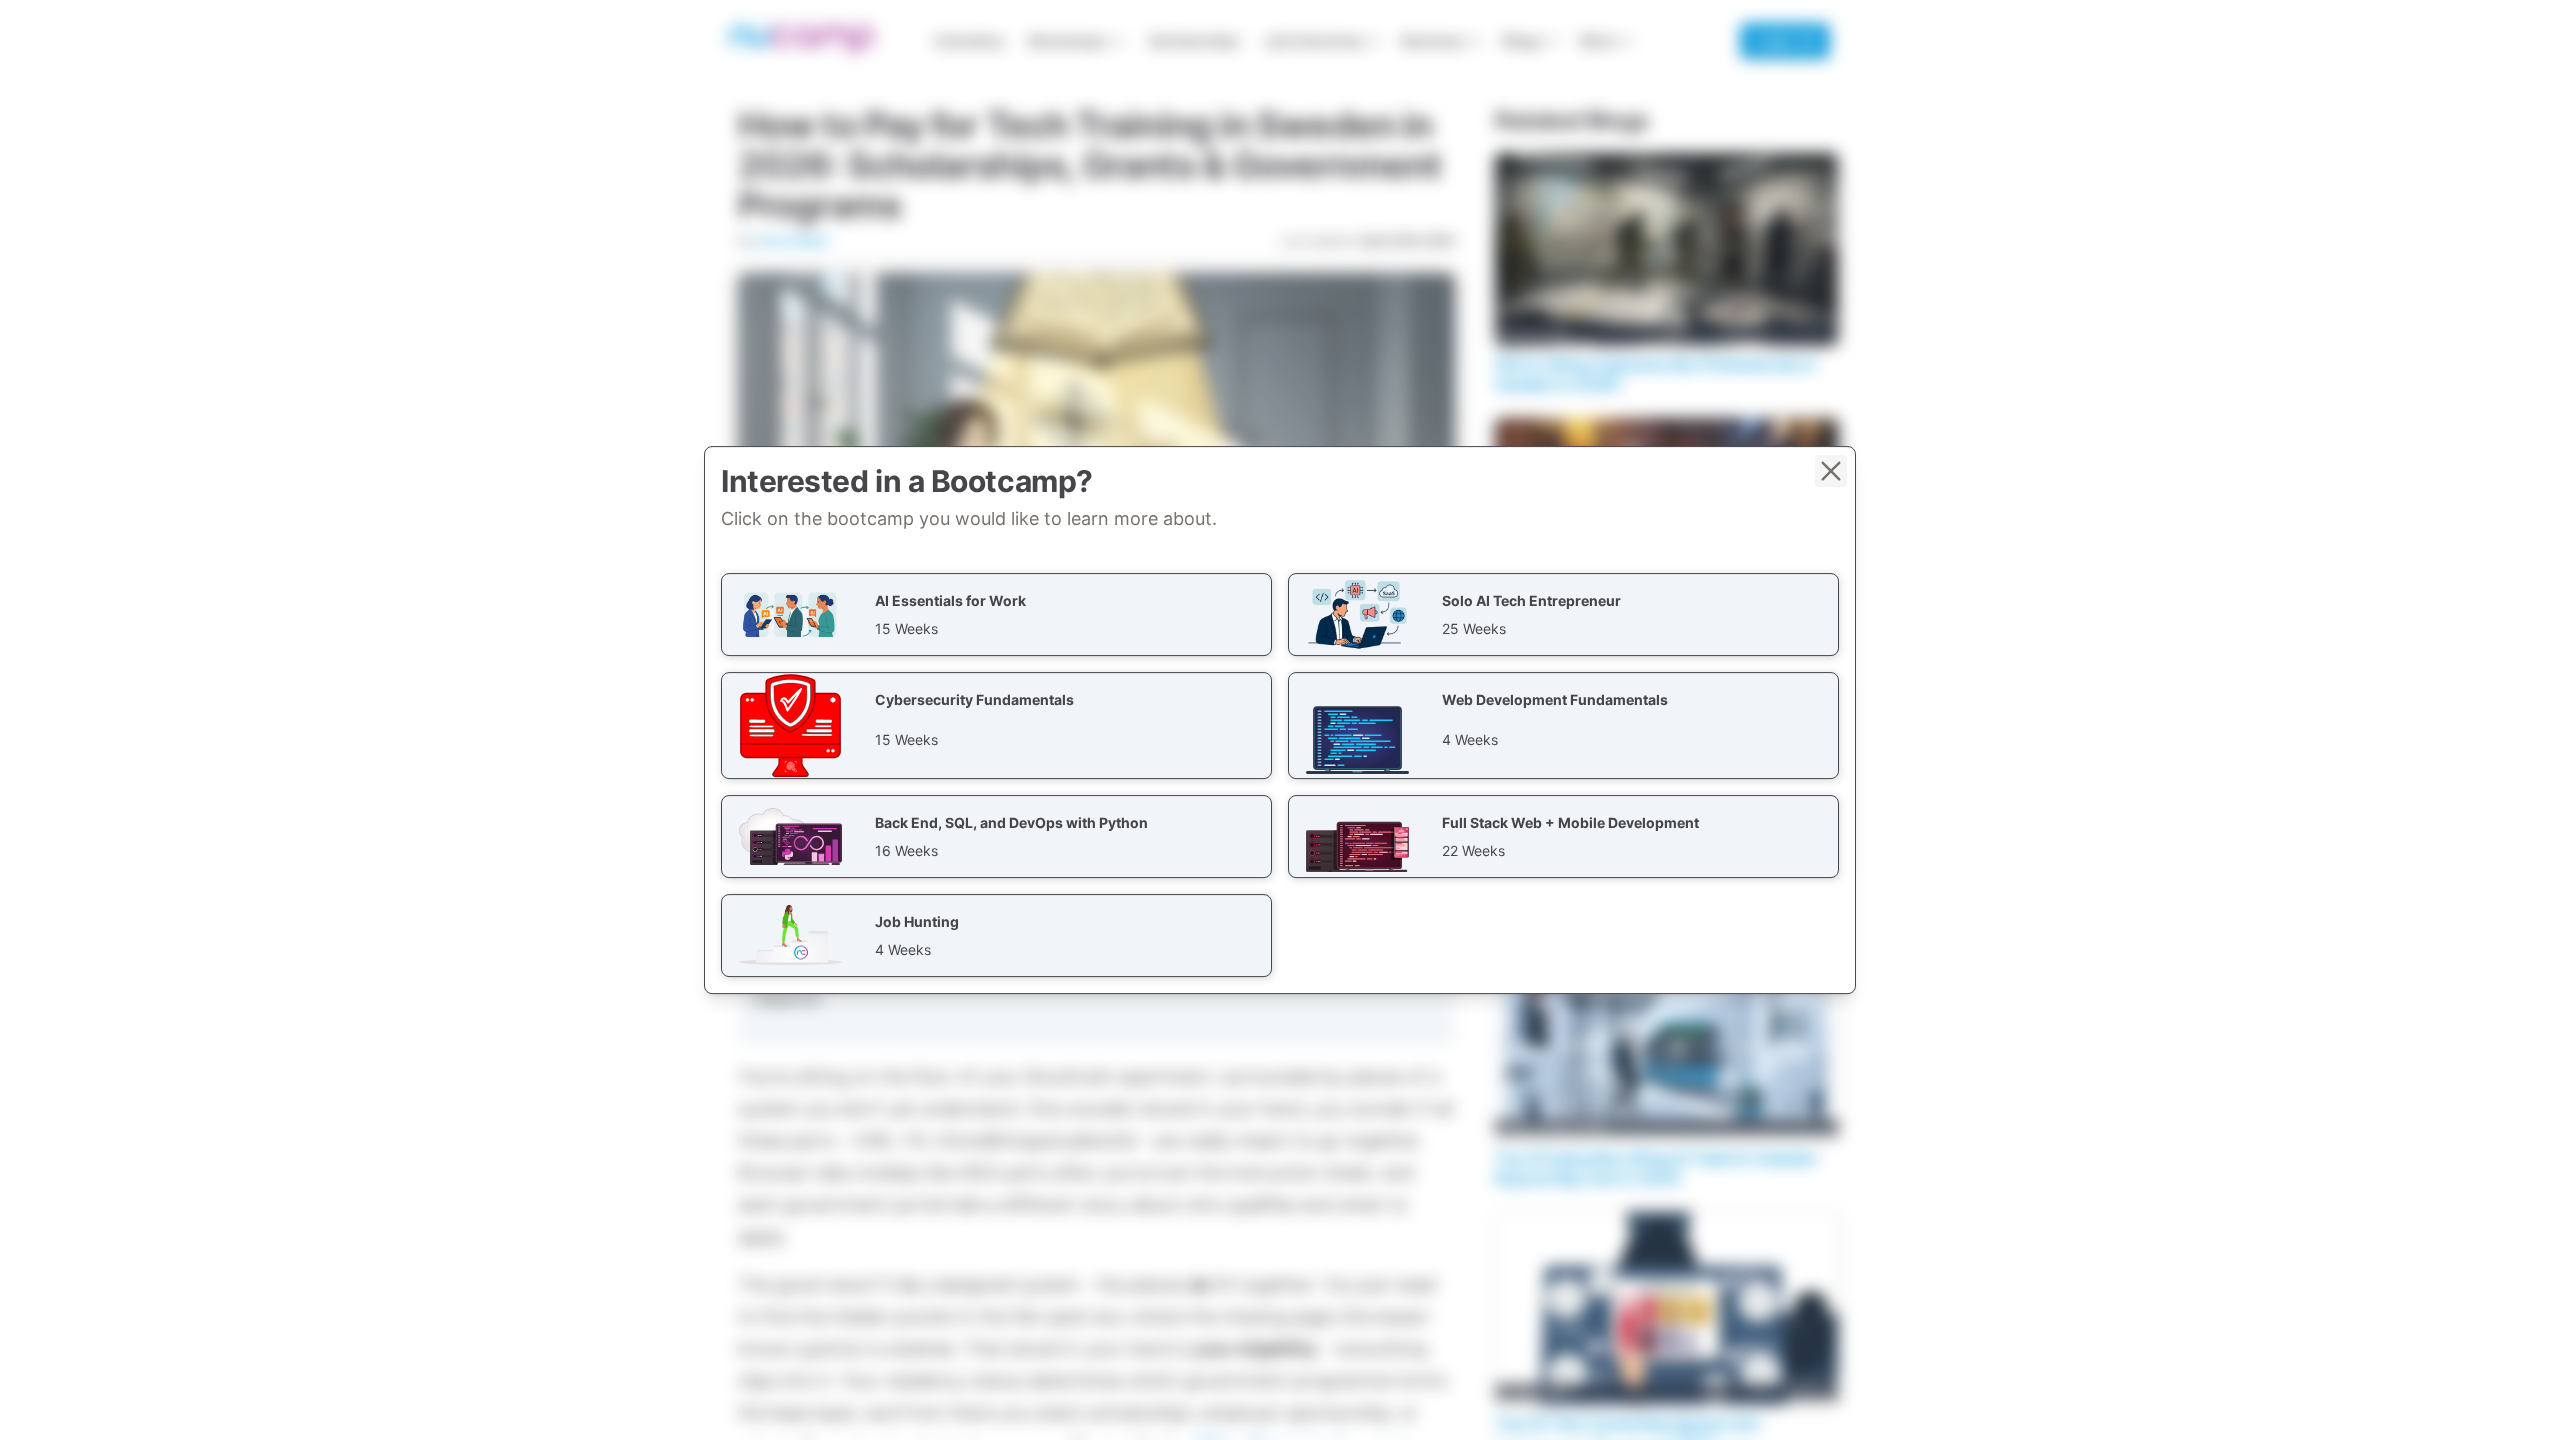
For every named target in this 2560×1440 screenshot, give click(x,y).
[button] (996, 614)
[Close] (1831, 471)
